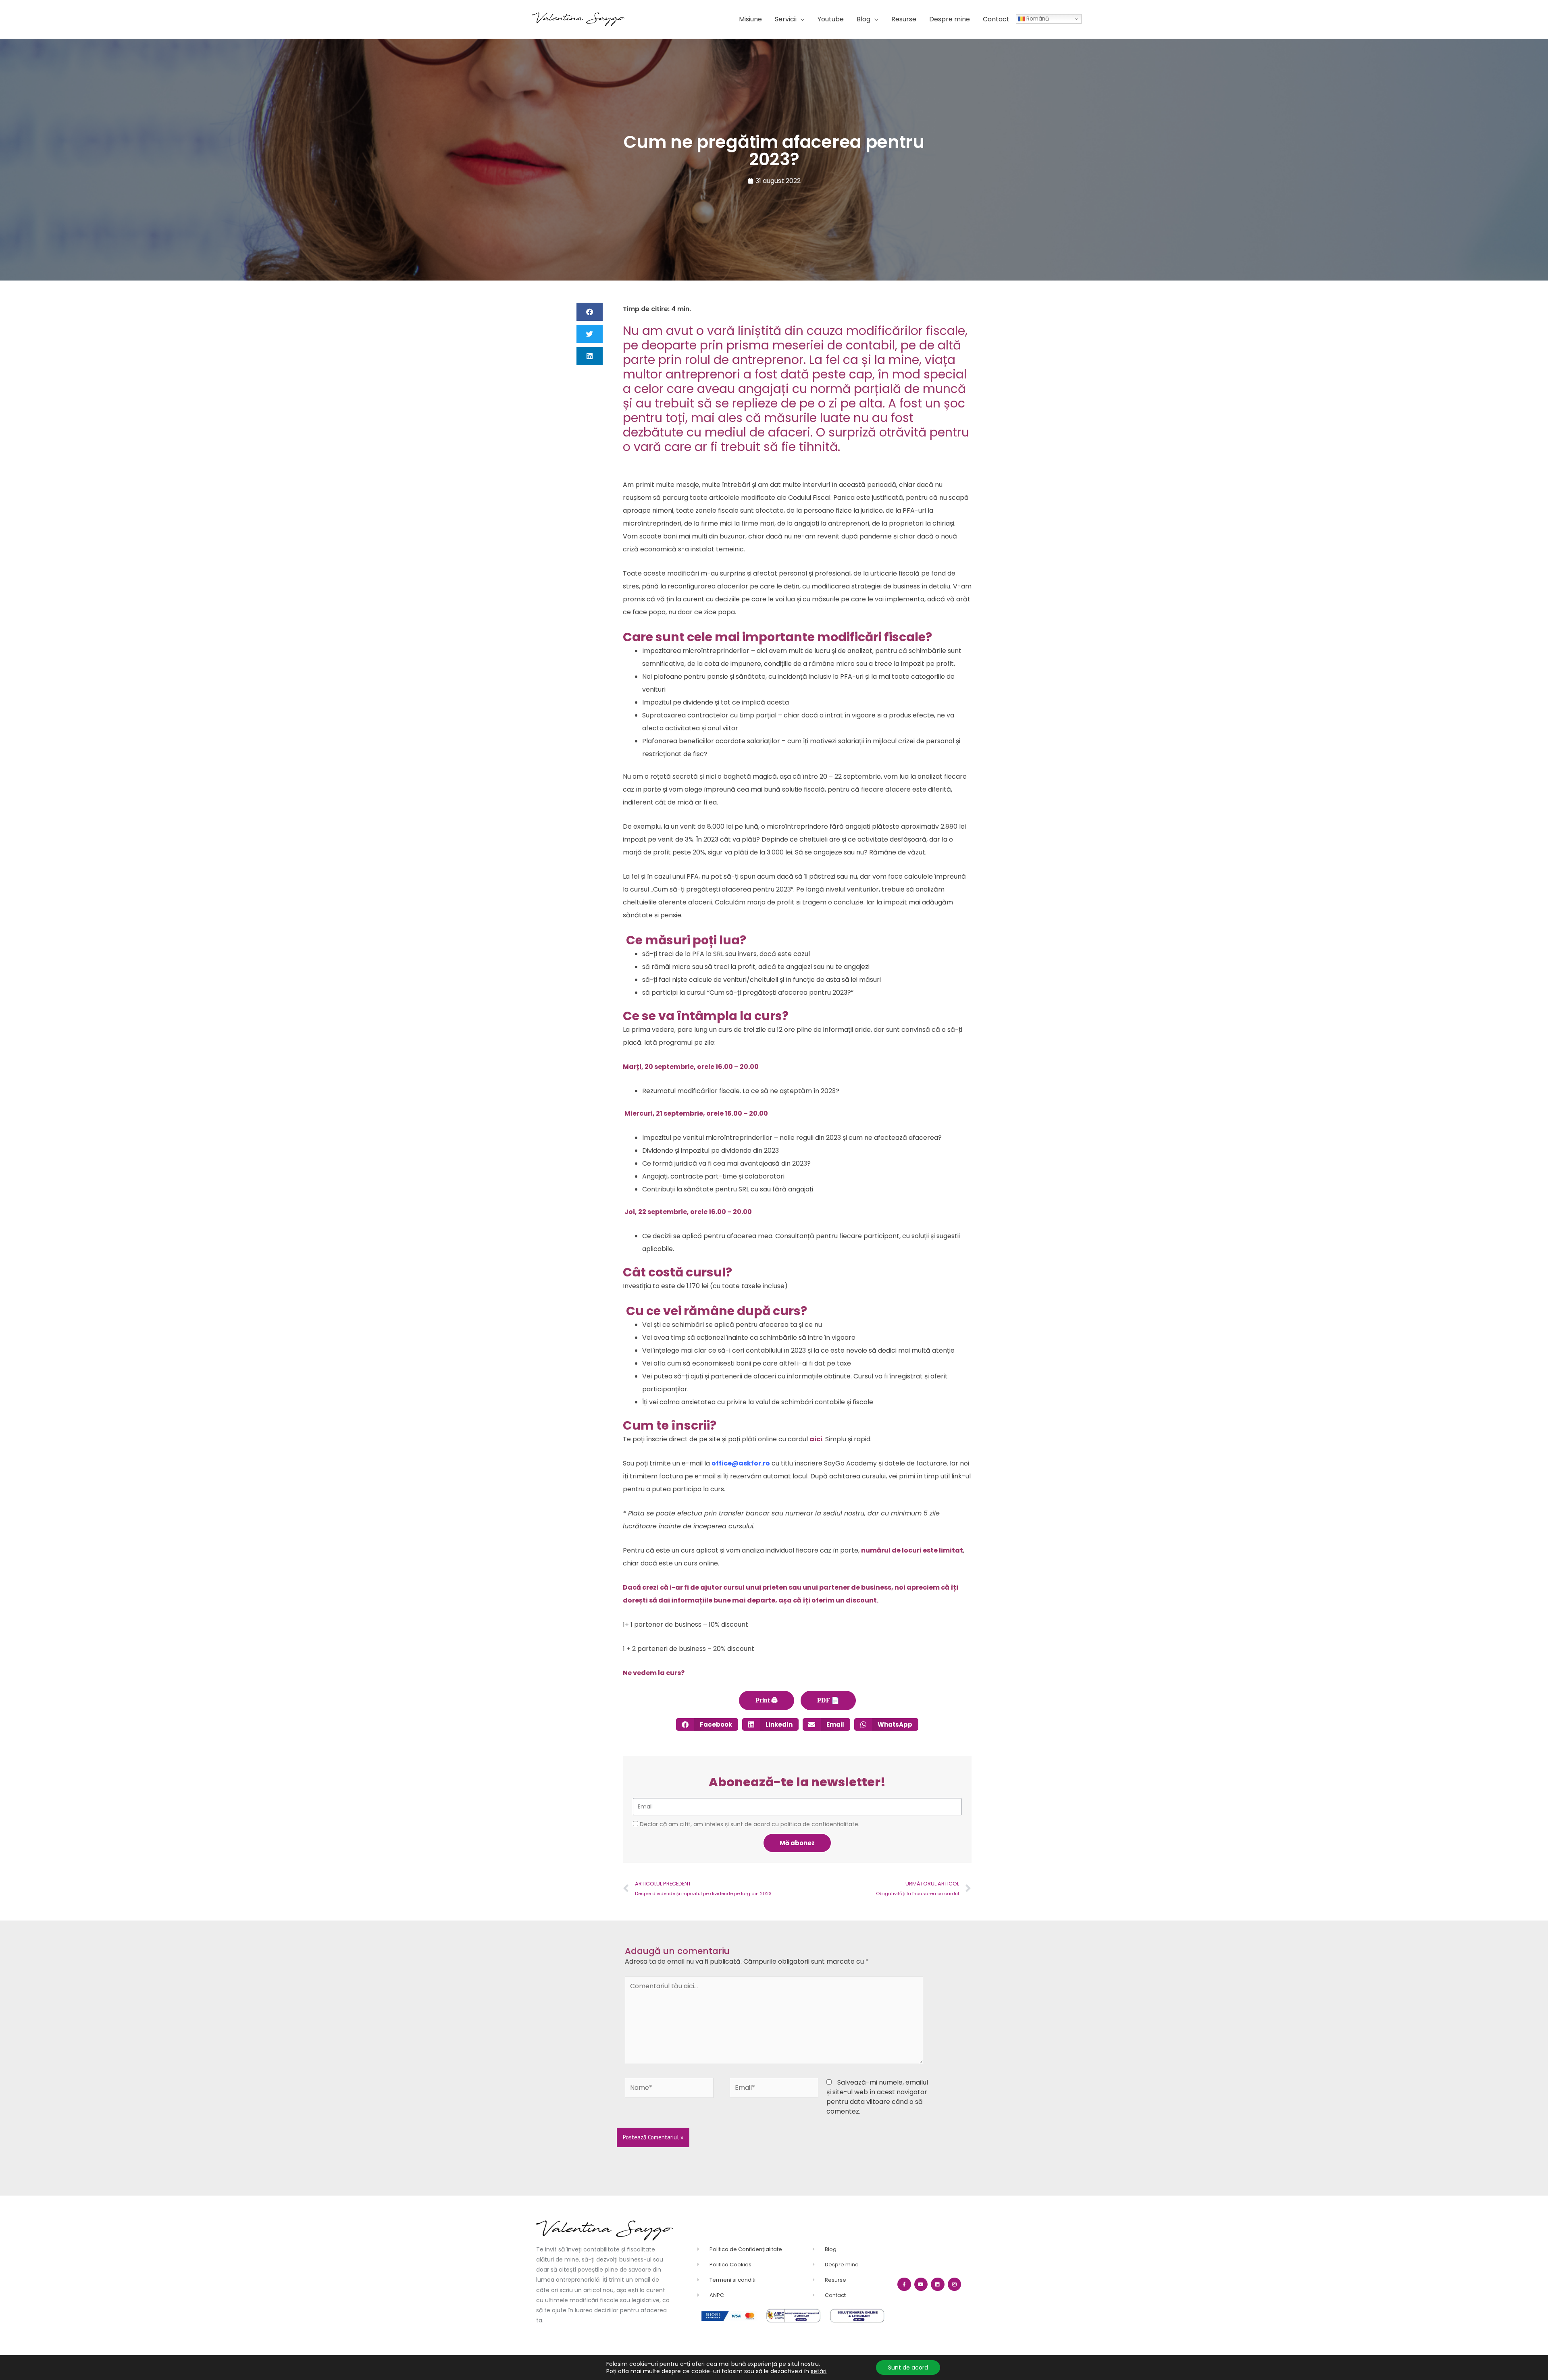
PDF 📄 (828, 1700)
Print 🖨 (767, 1700)
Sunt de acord (908, 2368)
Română (1037, 19)
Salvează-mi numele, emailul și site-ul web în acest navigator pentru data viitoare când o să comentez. (877, 2097)
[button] (790, 19)
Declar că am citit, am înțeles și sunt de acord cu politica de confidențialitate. (750, 1824)
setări (819, 2371)
